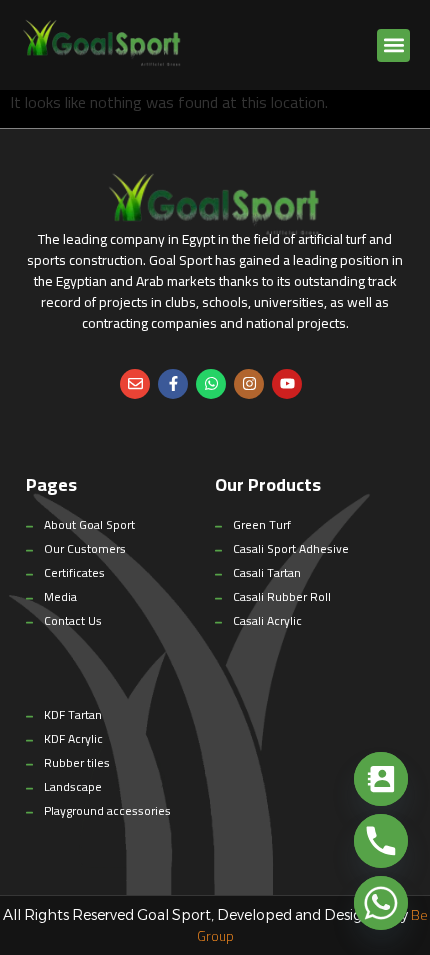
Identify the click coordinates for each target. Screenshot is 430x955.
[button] (393, 45)
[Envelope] (135, 384)
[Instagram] (249, 384)
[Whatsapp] (211, 384)
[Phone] (381, 841)
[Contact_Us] (381, 779)
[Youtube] (287, 384)
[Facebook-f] (173, 384)
